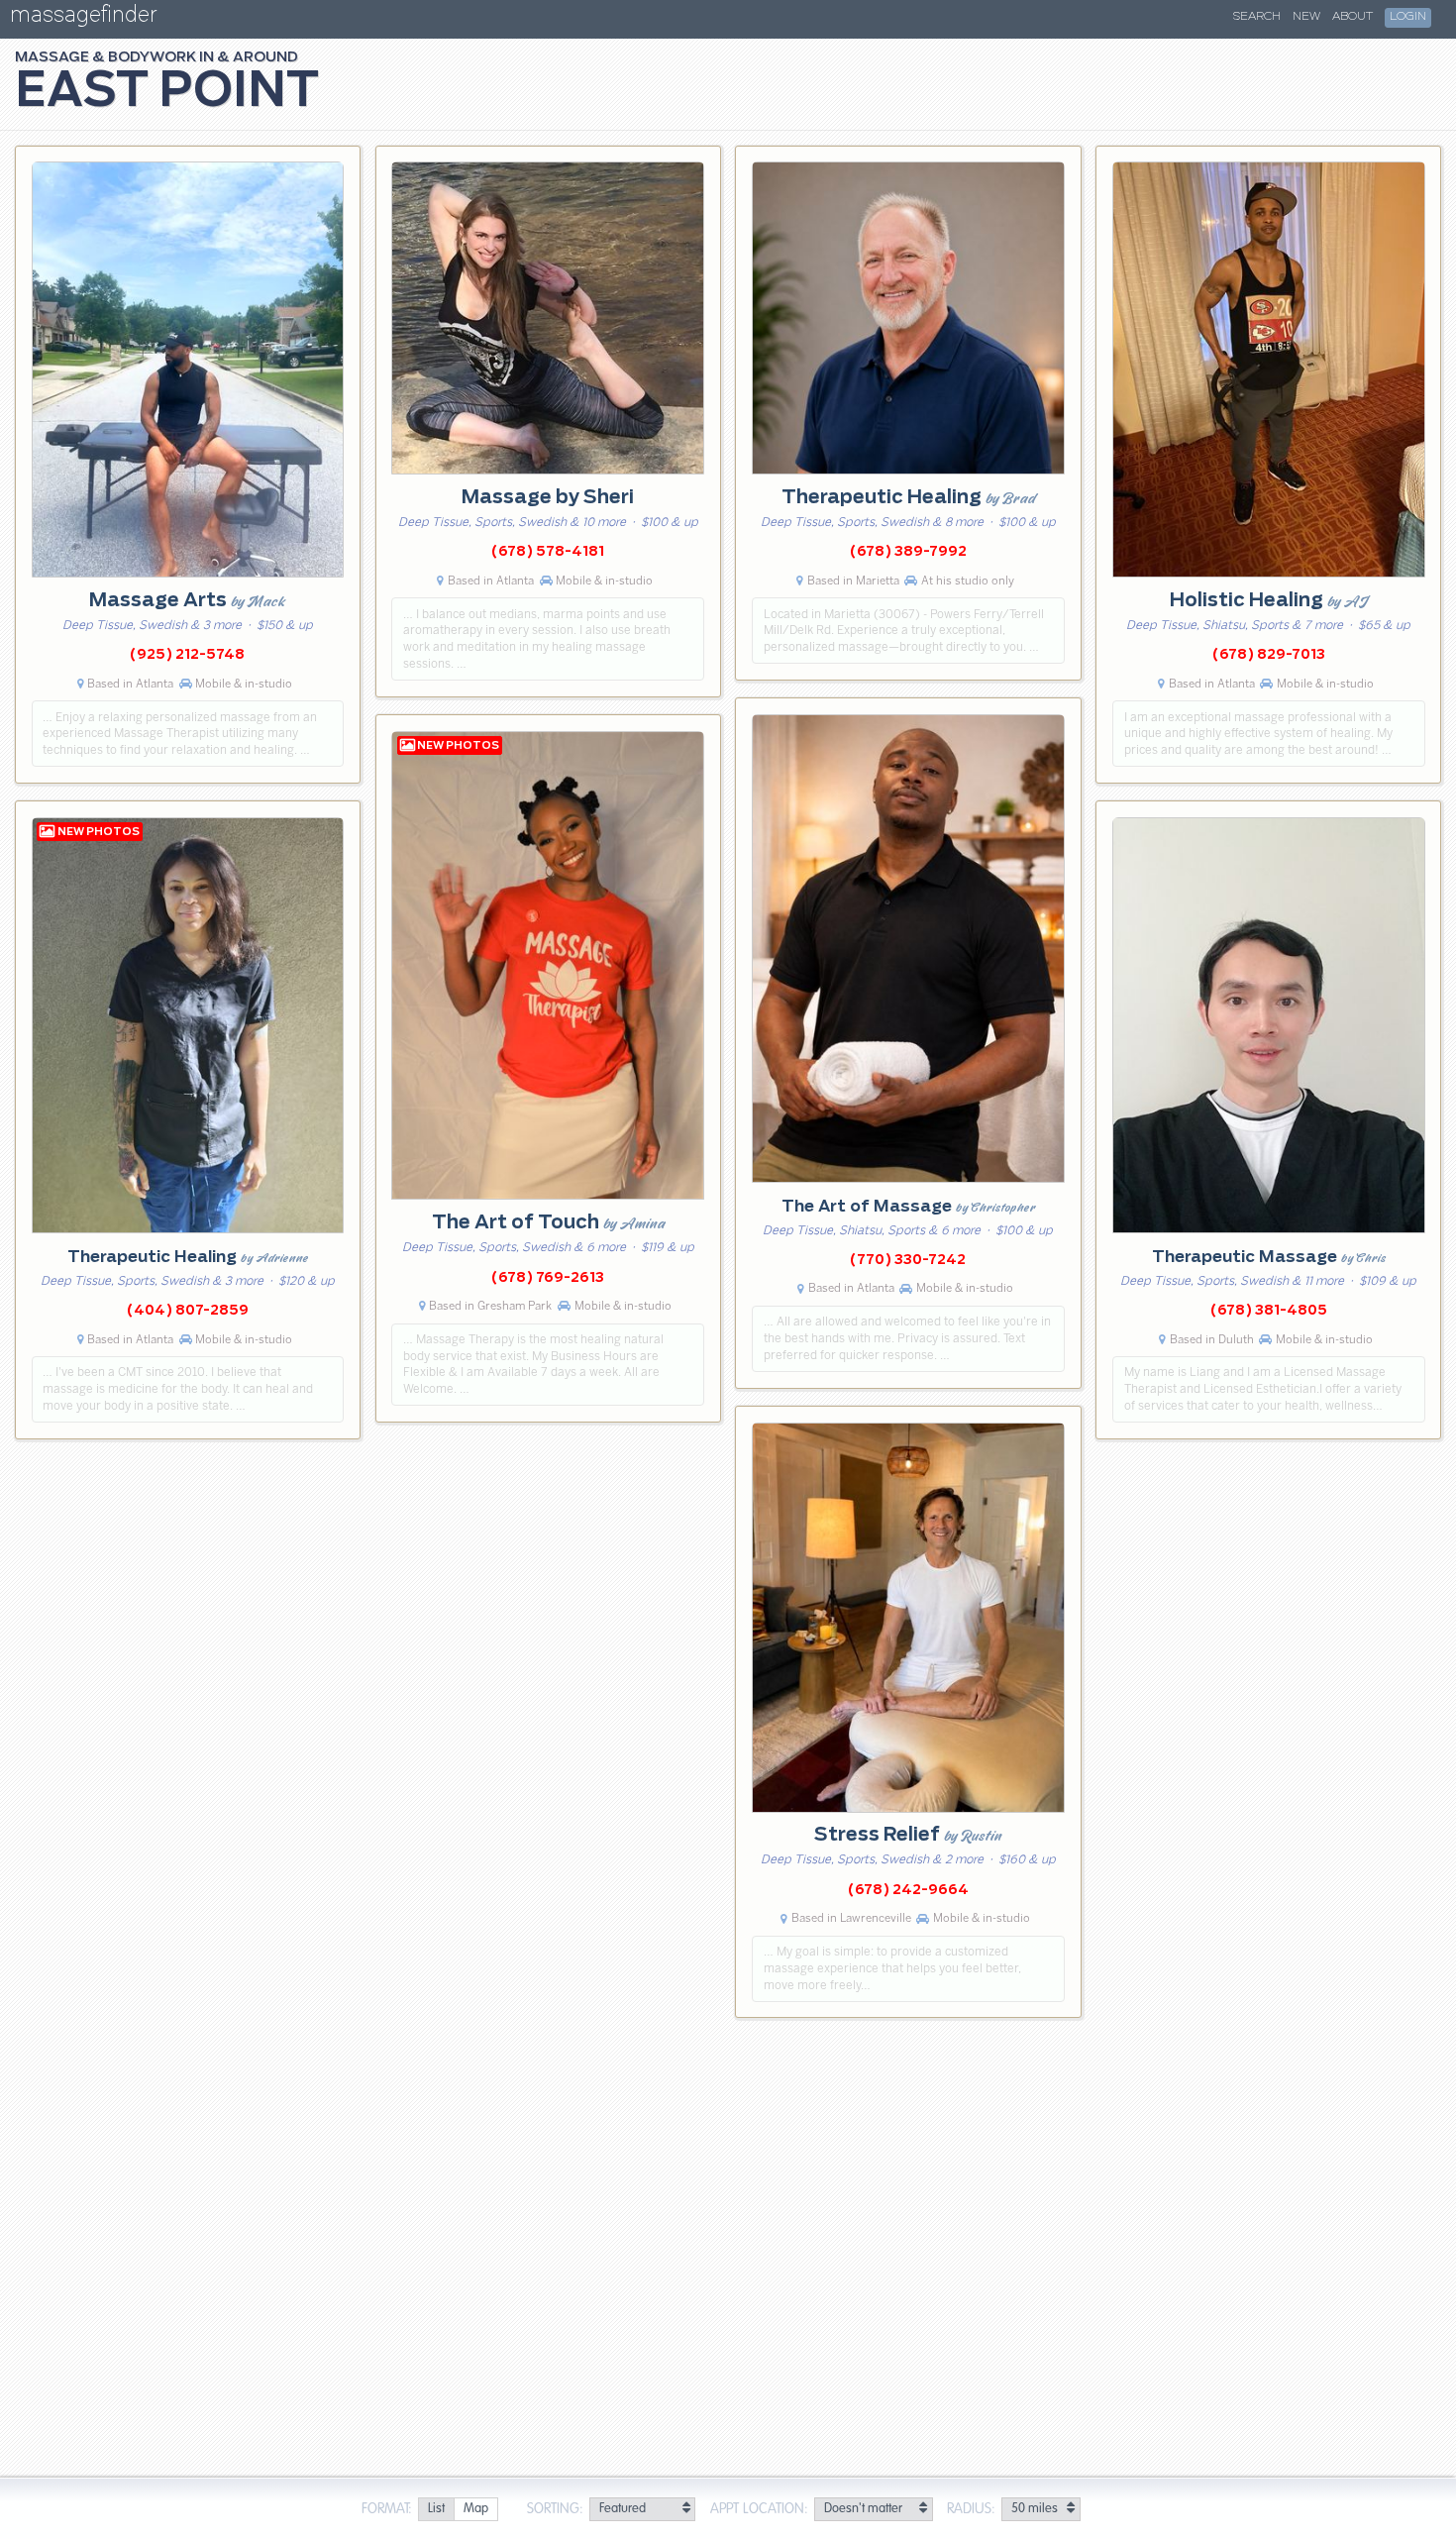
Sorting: (555, 2509)
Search (1257, 17)
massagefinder (83, 18)
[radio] (436, 2510)
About (1352, 17)
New (1306, 17)
